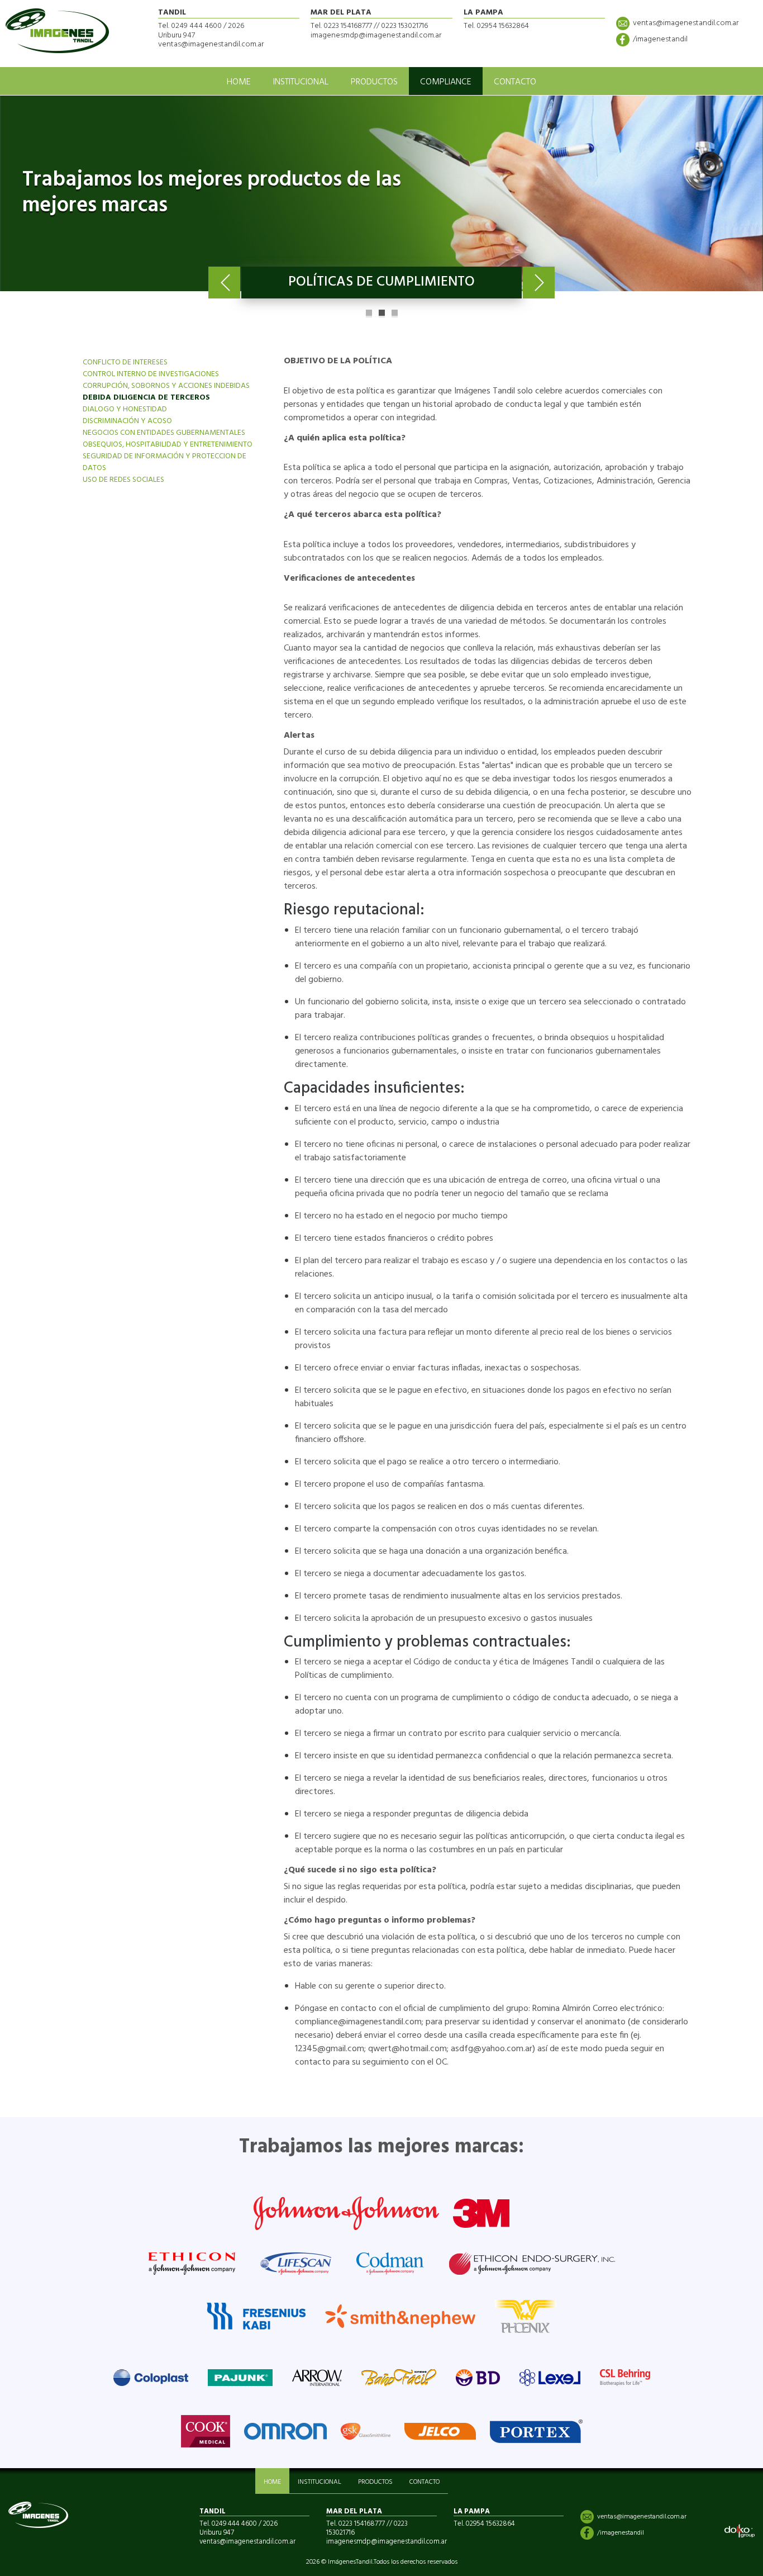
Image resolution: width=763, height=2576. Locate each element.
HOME (239, 82)
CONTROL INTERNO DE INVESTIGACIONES (151, 374)
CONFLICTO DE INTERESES (125, 362)
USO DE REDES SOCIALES (123, 480)
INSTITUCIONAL (301, 82)
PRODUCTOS (374, 82)
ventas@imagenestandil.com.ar (686, 23)
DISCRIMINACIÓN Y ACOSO (127, 421)
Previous (224, 283)
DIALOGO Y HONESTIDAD (125, 409)
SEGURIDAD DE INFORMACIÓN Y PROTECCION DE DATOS (164, 462)
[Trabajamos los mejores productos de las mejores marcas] (381, 193)
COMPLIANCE (446, 82)
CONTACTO (515, 82)
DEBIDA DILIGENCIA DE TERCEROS (146, 398)
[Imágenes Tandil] (57, 31)
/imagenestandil (660, 39)
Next (539, 283)
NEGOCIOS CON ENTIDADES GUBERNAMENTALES (164, 433)
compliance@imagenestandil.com (358, 2022)
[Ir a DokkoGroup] (740, 2531)
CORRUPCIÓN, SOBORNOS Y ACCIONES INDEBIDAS (166, 386)
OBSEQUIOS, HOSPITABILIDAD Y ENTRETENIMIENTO (168, 445)
